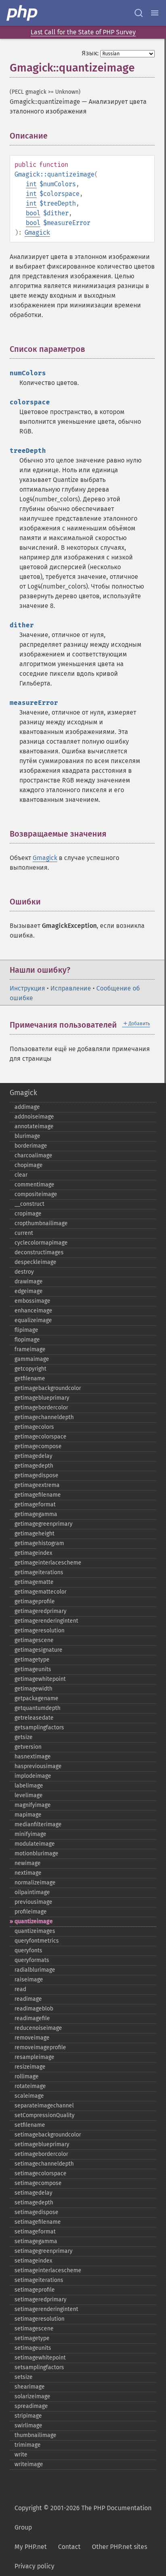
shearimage (30, 2387)
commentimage (34, 1185)
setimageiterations (39, 2280)
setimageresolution (39, 2319)
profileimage (31, 1912)
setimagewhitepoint (40, 2358)
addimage (27, 1107)
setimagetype (32, 2338)
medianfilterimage (38, 1824)
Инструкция (27, 988)
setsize (24, 2377)
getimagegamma (36, 1514)
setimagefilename (38, 2222)
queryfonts (28, 1950)
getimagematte (34, 1582)
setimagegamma (36, 2241)
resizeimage (30, 2067)
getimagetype (32, 1660)
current (24, 1233)
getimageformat (35, 1505)
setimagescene (34, 2329)
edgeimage (29, 1291)
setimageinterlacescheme (48, 2270)
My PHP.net (31, 2547)
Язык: (90, 53)
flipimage (26, 1330)
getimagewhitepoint (40, 1679)
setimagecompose (38, 2183)
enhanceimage (33, 1311)
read (20, 1989)
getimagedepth (34, 1466)
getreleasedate (34, 1718)
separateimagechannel (44, 2106)
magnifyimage (33, 1805)
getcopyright (30, 1369)
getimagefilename (38, 1495)
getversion (28, 1747)
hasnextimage (33, 1757)
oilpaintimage (32, 1892)
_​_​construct (29, 1204)
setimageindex (33, 2261)
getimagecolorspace (40, 1437)
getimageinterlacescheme (48, 1563)
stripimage (28, 2416)
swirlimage (28, 2426)
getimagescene (34, 1640)
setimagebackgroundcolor (48, 2135)
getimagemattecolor (40, 1592)
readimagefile (32, 2018)
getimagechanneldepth (44, 1417)
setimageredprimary (40, 2299)
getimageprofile (35, 1601)
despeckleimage (35, 1262)
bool (33, 213)
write (21, 2455)
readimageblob (34, 2009)
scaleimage (29, 2096)
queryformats (32, 1960)
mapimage (28, 1815)
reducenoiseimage (38, 2028)
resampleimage (34, 2057)
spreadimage (31, 2406)
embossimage (32, 1301)
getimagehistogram (39, 1543)
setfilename (30, 2125)
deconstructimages (39, 1252)
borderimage (31, 1146)
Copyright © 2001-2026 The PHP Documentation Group (83, 2518)
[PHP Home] (23, 13)
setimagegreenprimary (44, 2251)
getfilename (30, 1378)
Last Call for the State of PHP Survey (83, 32)
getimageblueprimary (42, 1398)
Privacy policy (34, 2566)
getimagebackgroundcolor (48, 1388)
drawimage (29, 1282)
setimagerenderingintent (46, 2309)
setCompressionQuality (45, 2115)
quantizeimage (34, 1921)
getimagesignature (38, 1650)
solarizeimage (32, 2396)
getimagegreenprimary (44, 1524)
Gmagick (37, 232)
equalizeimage (33, 1320)
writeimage (29, 2464)
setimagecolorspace (40, 2173)
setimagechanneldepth (44, 2164)
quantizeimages (35, 1931)
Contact (69, 2547)
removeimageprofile (40, 2047)
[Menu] (155, 13)
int (31, 184)
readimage (28, 1999)
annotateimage (34, 1126)
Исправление (71, 988)
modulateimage (35, 1844)
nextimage (28, 1873)
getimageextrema (37, 1485)
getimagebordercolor (41, 1408)
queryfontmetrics (37, 1941)
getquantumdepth (37, 1708)
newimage (28, 1863)
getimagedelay (33, 1456)
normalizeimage (35, 1883)
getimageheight (34, 1534)
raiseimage (29, 1980)
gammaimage (32, 1359)
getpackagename (36, 1698)
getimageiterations (39, 1572)
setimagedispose (36, 2212)
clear (21, 1175)
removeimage (32, 2038)
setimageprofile (35, 2290)
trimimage (28, 2445)
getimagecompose (38, 1446)
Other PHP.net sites (119, 2547)
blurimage (27, 1136)
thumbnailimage (35, 2435)
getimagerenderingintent (46, 1621)
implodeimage (33, 1776)
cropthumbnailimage (41, 1223)
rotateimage (30, 2086)
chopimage (29, 1165)
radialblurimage (35, 1970)
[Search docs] (139, 13)
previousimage (33, 1902)
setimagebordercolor (41, 2154)
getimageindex (33, 1553)
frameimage (30, 1349)
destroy (24, 1272)
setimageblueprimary (42, 2144)
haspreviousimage (38, 1766)
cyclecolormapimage (41, 1243)
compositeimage (36, 1194)
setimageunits (33, 2348)
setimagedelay (33, 2193)
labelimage (29, 1786)
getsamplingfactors (39, 1727)
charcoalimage (33, 1156)
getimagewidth (33, 1689)
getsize (24, 1737)
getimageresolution (39, 1631)
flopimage (27, 1340)
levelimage (29, 1795)
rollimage (27, 2077)
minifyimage (30, 1834)
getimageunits (33, 1669)
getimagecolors (34, 1427)
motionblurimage (36, 1854)
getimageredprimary (40, 1611)
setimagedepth (34, 2203)
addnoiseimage (34, 1117)
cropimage (28, 1214)
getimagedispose (36, 1475)
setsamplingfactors (39, 2367)
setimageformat (35, 2232)
